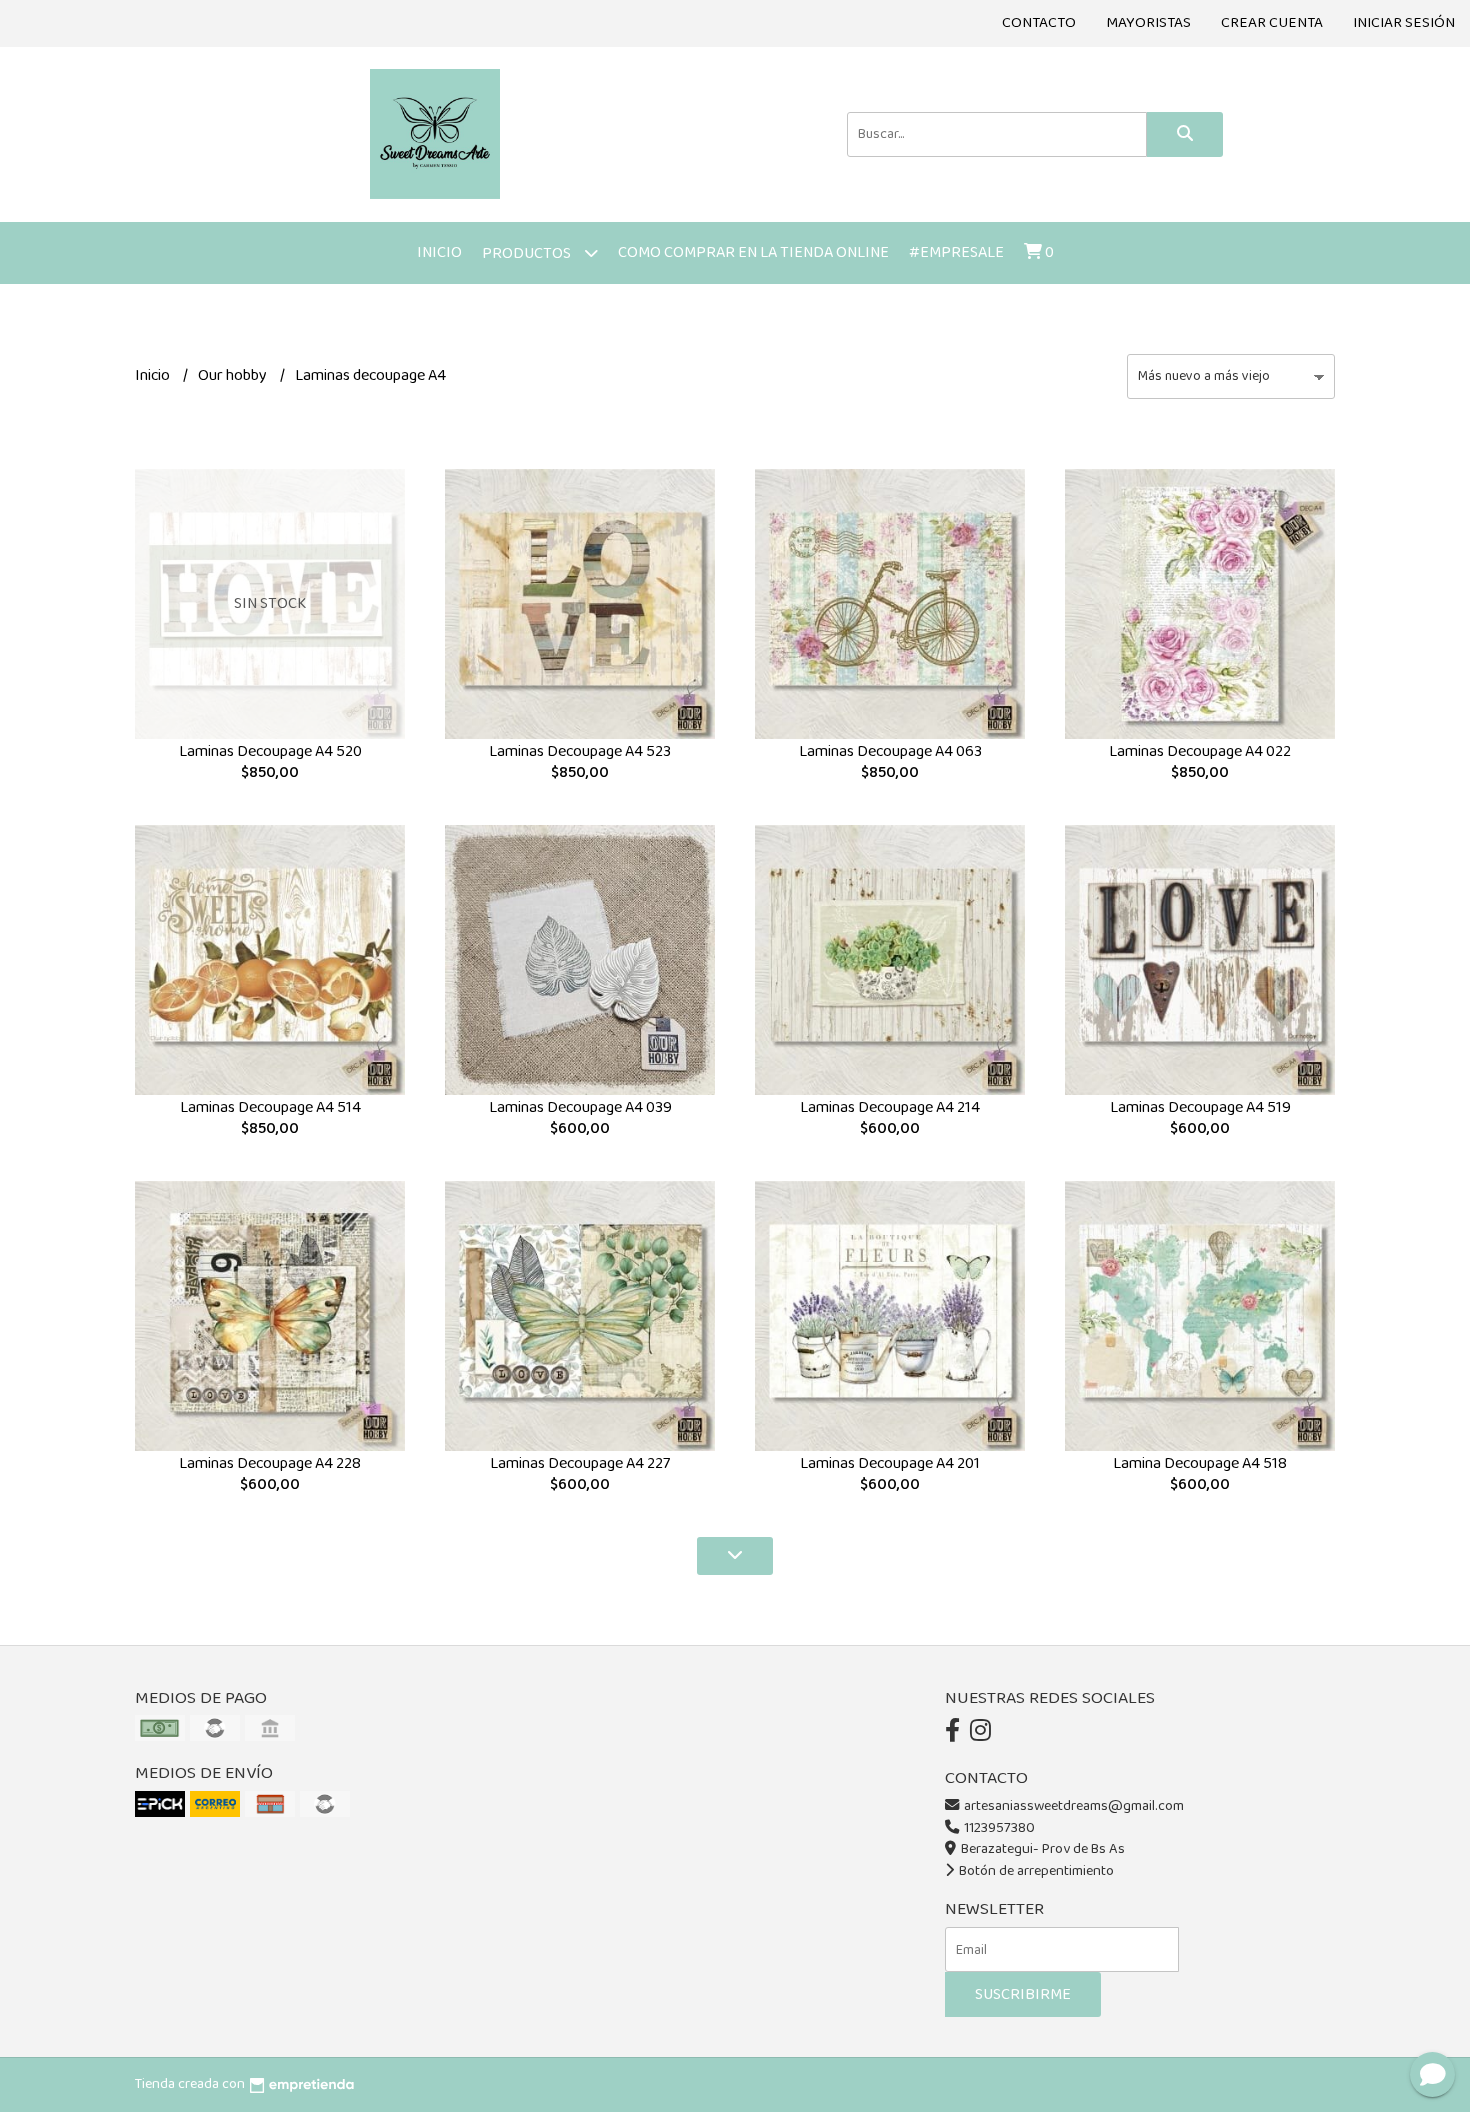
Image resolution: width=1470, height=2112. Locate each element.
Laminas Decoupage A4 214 (890, 1107)
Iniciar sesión (1404, 23)
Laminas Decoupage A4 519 (1200, 1107)
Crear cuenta (1272, 23)
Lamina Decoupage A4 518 (1200, 1463)
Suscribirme (1023, 1994)
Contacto (1039, 23)
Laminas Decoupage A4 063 (890, 751)
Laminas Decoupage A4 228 (270, 1463)
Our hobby (234, 375)
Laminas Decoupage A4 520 (270, 751)
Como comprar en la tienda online (753, 252)
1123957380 (998, 1828)
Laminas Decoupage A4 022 (1200, 751)
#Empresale (956, 252)
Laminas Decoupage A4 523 (580, 751)
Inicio (439, 252)
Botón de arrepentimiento (1035, 1871)
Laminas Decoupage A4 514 (270, 1107)
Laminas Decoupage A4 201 (890, 1463)
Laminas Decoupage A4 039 (580, 1107)
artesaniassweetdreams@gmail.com (1074, 1806)
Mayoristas (1148, 23)
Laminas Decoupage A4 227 (580, 1463)
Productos (528, 253)
